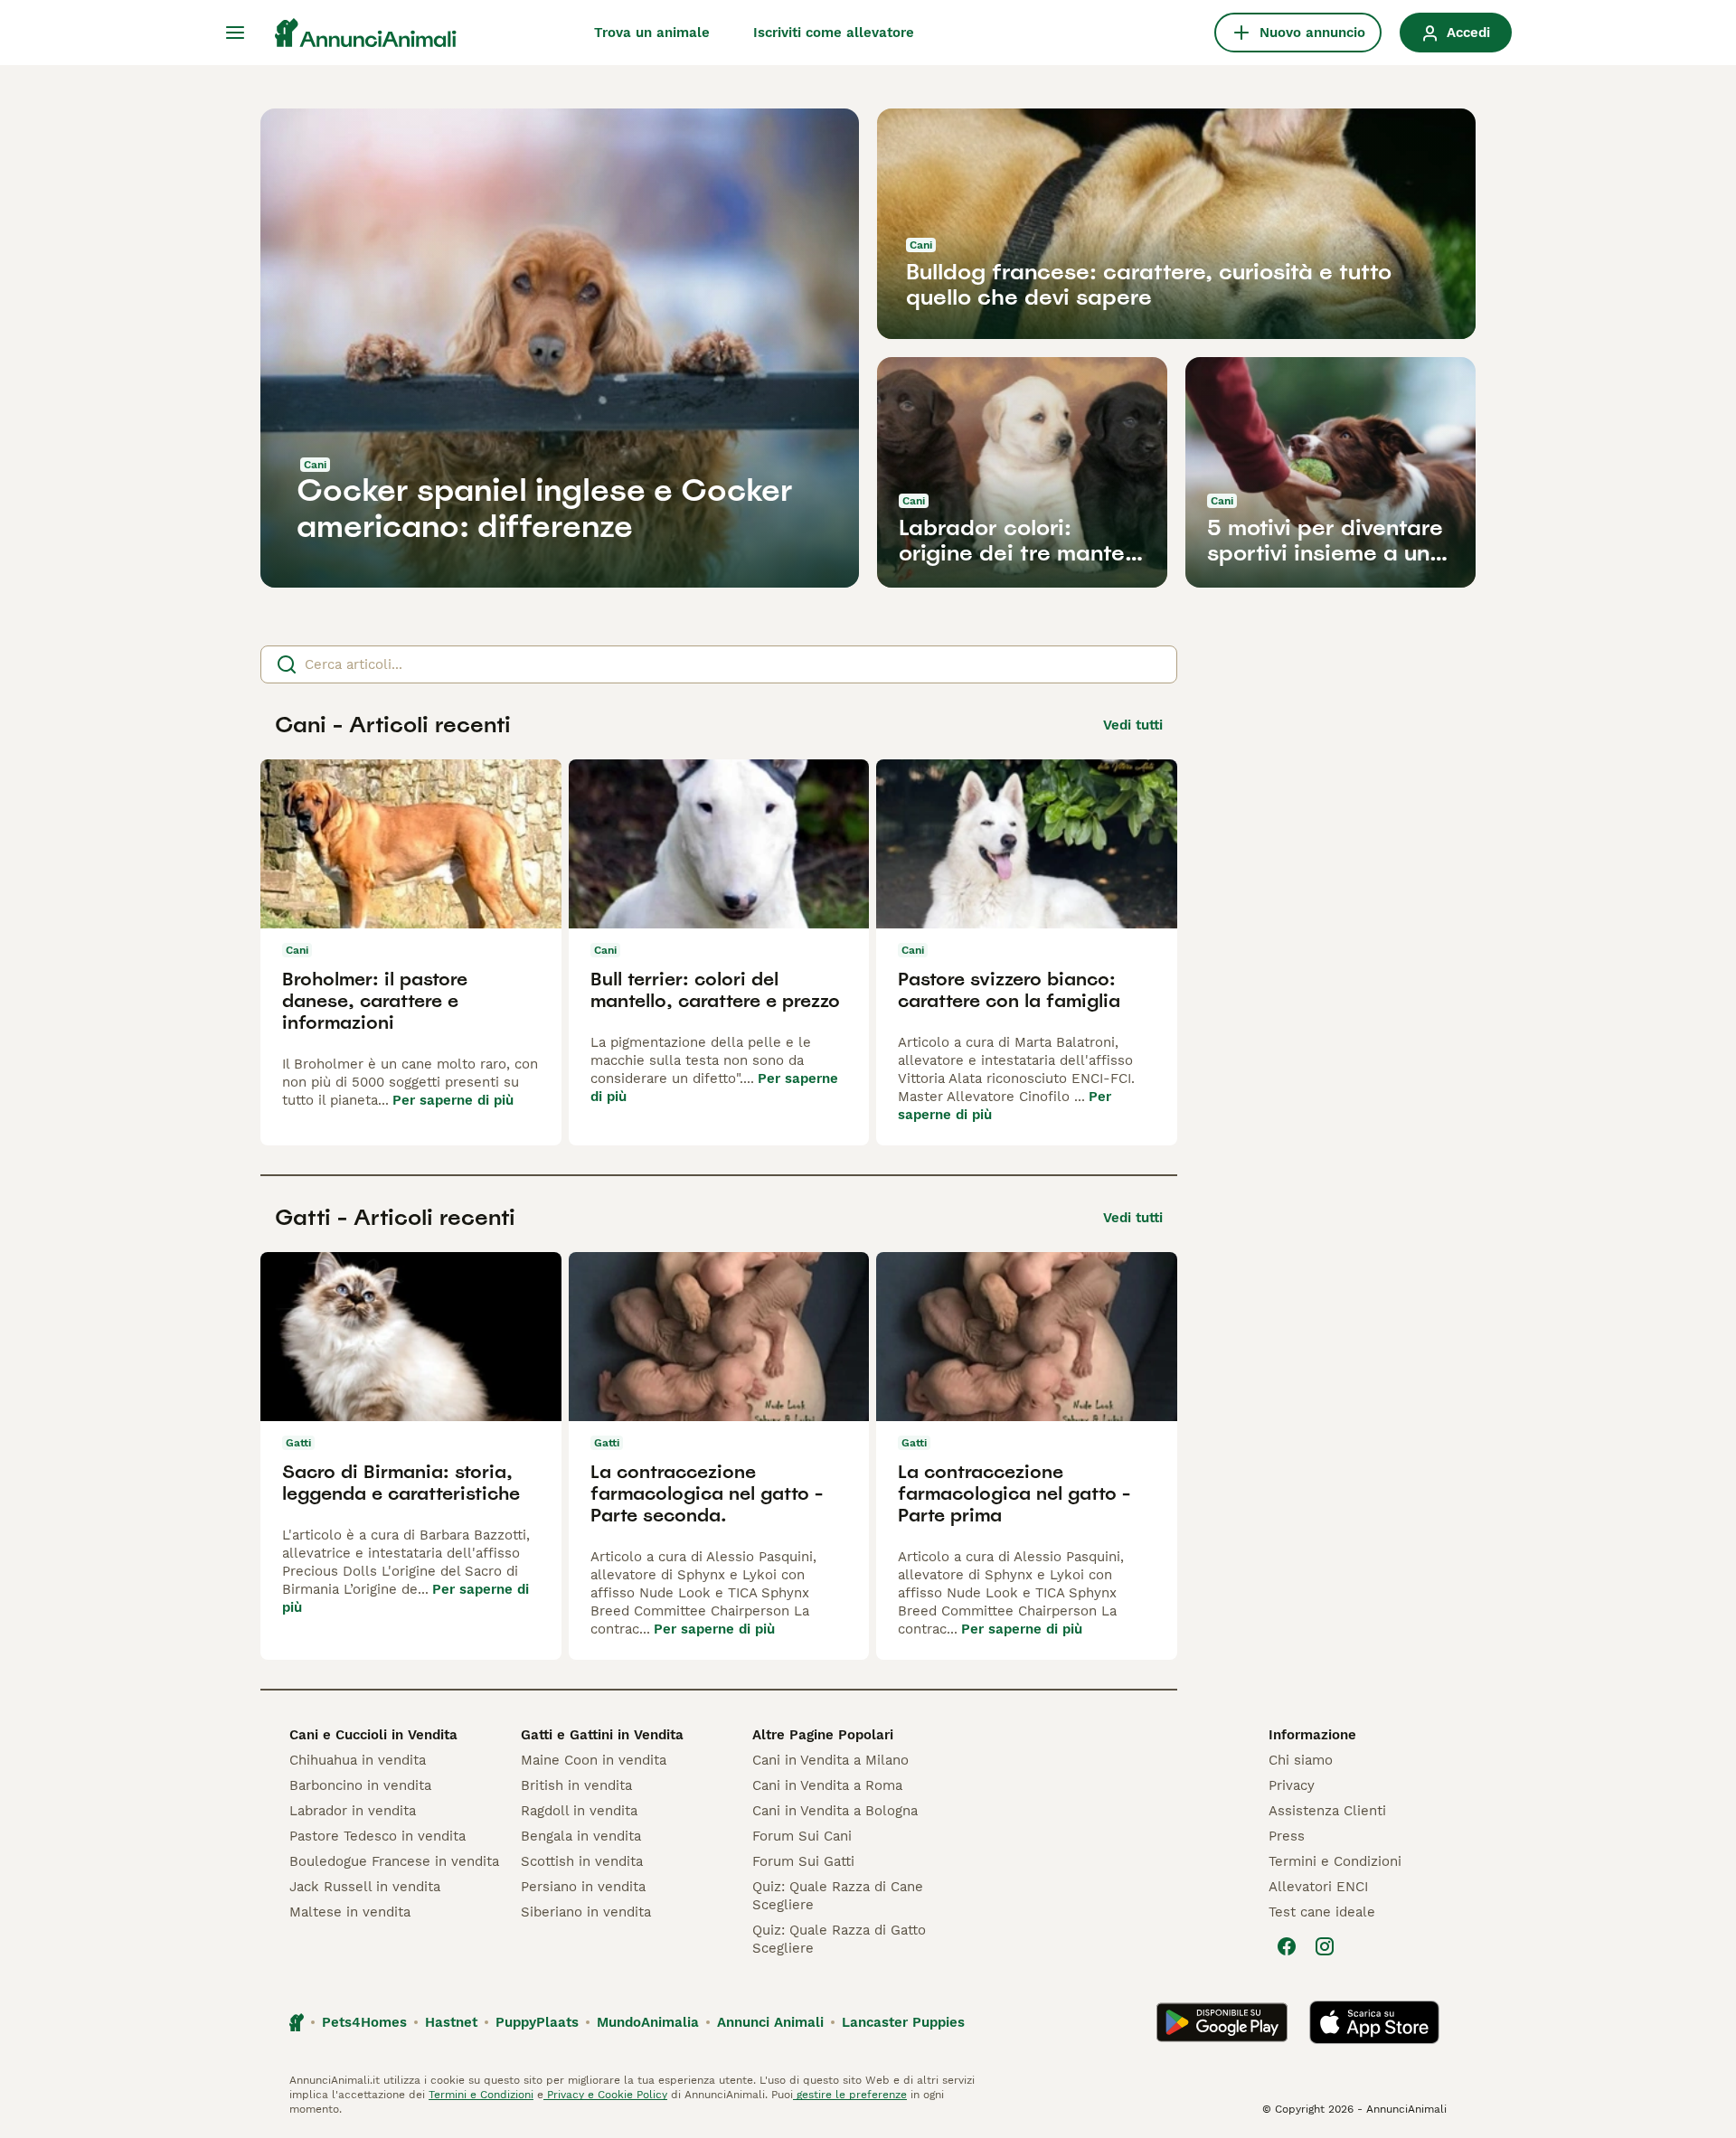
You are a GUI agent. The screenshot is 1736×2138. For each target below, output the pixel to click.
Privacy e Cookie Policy (605, 2095)
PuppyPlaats (537, 2022)
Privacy (1292, 1785)
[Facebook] (1287, 1946)
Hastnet (451, 2022)
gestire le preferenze (850, 2095)
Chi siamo (1301, 1760)
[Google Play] (1222, 2022)
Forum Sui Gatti (803, 1861)
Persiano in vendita (583, 1887)
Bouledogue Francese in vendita (394, 1861)
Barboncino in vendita (360, 1785)
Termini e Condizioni (1335, 1861)
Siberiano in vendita (586, 1912)
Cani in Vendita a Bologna (835, 1811)
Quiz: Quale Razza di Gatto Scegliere (839, 1939)
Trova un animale (652, 33)
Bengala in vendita (581, 1836)
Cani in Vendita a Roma (827, 1785)
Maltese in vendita (350, 1912)
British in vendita (576, 1785)
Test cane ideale (1322, 1912)
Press (1287, 1836)
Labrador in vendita (353, 1811)
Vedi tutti (1133, 725)
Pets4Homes (364, 2022)
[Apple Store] (1374, 2022)
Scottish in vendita (582, 1861)
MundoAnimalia (648, 2022)
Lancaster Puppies (903, 2022)
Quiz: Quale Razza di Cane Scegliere (838, 1896)
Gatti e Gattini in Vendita (602, 1735)
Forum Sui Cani (802, 1836)
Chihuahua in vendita (358, 1760)
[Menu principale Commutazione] (235, 33)
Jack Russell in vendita (365, 1887)
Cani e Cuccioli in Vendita (373, 1735)
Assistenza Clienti (1327, 1811)
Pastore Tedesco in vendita (377, 1836)
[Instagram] (1325, 1946)
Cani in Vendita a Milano (830, 1760)
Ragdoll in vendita (579, 1811)
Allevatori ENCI (1318, 1887)
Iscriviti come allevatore (834, 33)
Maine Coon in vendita (594, 1760)
